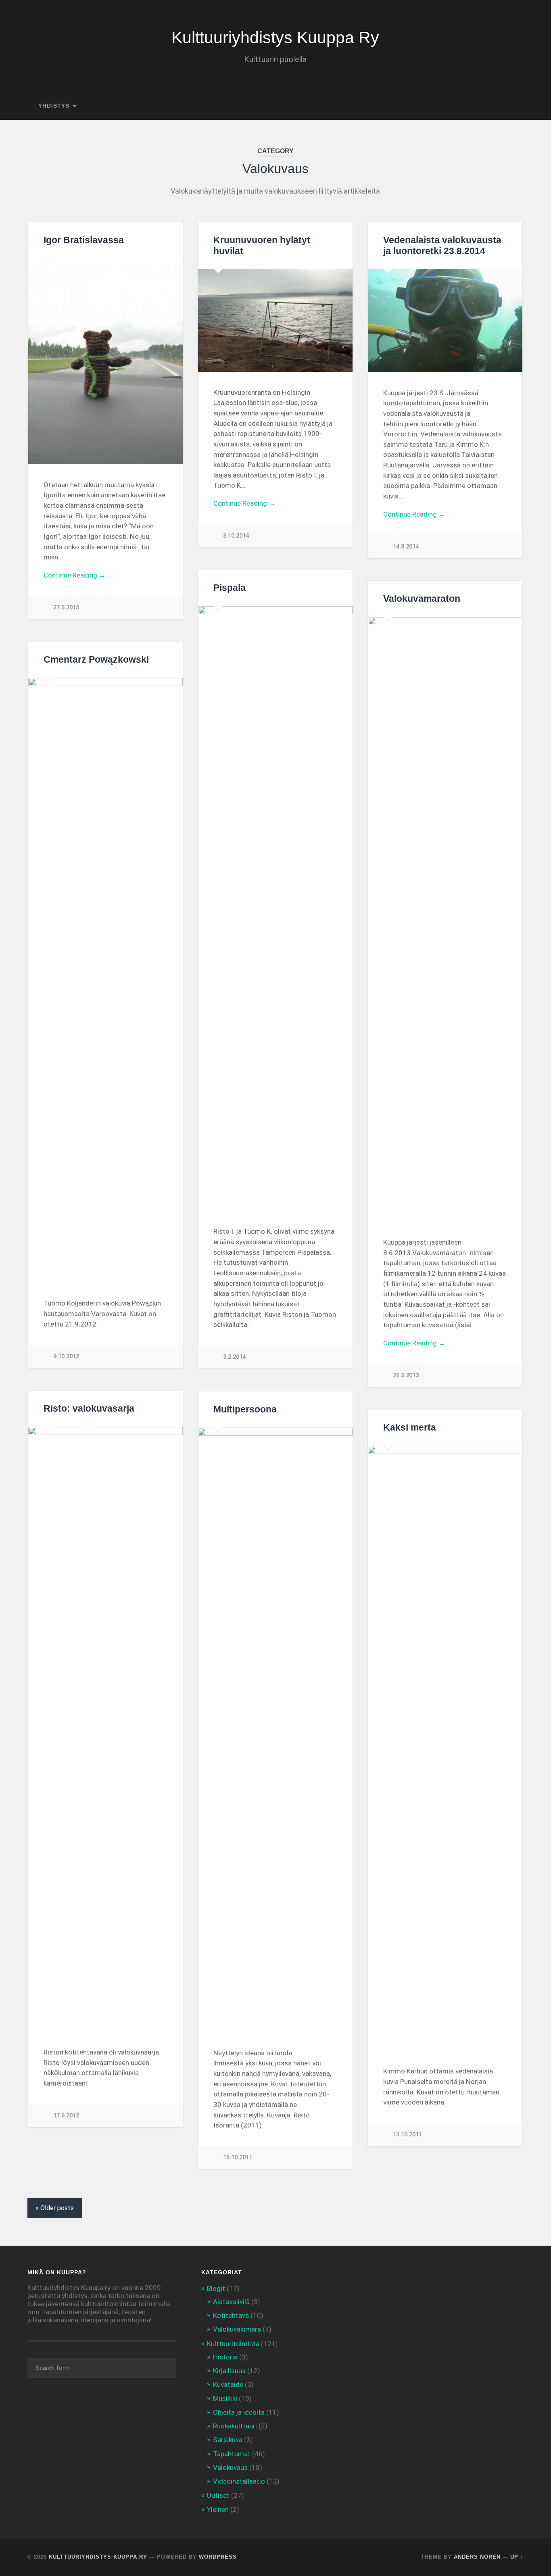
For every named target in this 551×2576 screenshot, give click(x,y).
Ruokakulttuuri (235, 2426)
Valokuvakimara (237, 2329)
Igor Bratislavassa (84, 240)
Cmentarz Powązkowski (96, 660)
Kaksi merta (410, 1428)
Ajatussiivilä (231, 2302)
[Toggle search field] (510, 106)
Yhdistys (54, 106)
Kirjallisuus (229, 2371)
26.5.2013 (406, 1376)
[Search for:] (102, 2368)
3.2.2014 (234, 1357)
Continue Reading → (75, 575)
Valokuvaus (230, 2468)
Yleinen (218, 2509)
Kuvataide (228, 2384)
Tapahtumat (232, 2454)
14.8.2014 (406, 547)
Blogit (216, 2288)
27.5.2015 (66, 608)
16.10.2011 (238, 2158)
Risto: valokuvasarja (89, 1409)
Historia (225, 2357)
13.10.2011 (407, 2135)
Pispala (230, 588)
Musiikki (225, 2399)
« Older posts (55, 2208)
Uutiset (218, 2495)
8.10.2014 (236, 536)
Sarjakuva (228, 2440)
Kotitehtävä (231, 2315)
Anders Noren (477, 2557)
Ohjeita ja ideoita (239, 2412)
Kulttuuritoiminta (233, 2344)
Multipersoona (245, 1409)
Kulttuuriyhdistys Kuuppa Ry (275, 38)
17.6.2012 (66, 2116)
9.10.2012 (66, 1357)
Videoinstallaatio (239, 2481)
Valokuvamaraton (422, 599)
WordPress (218, 2557)
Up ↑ (517, 2557)
